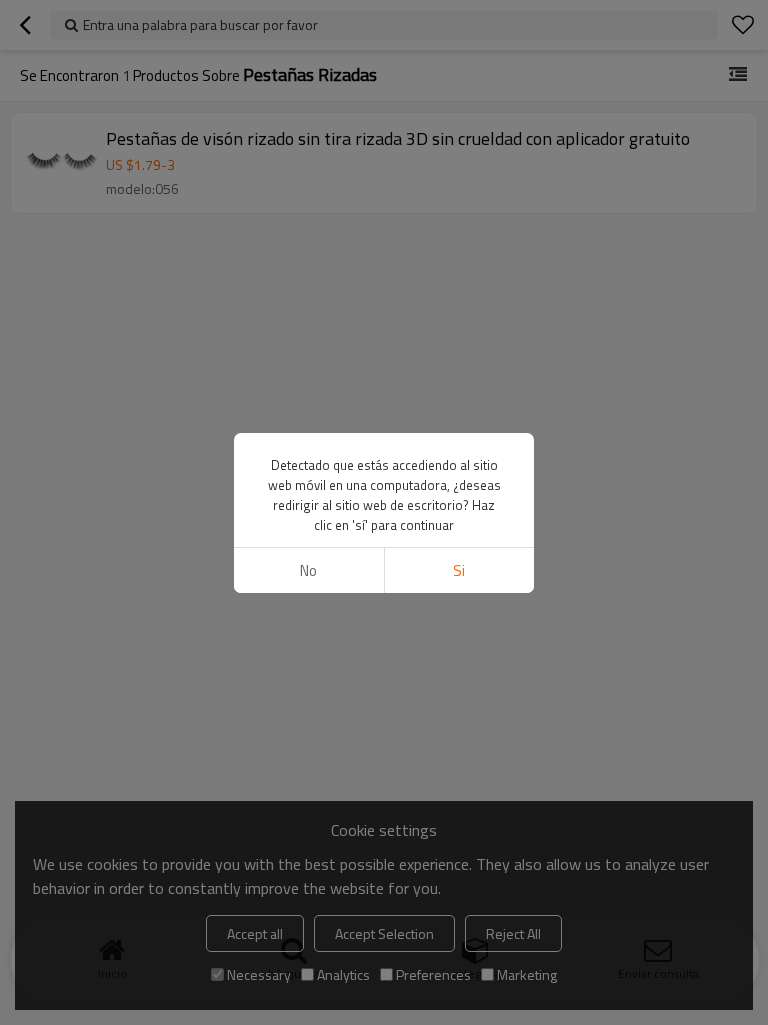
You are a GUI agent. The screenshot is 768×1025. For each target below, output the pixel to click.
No (308, 570)
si (459, 570)
